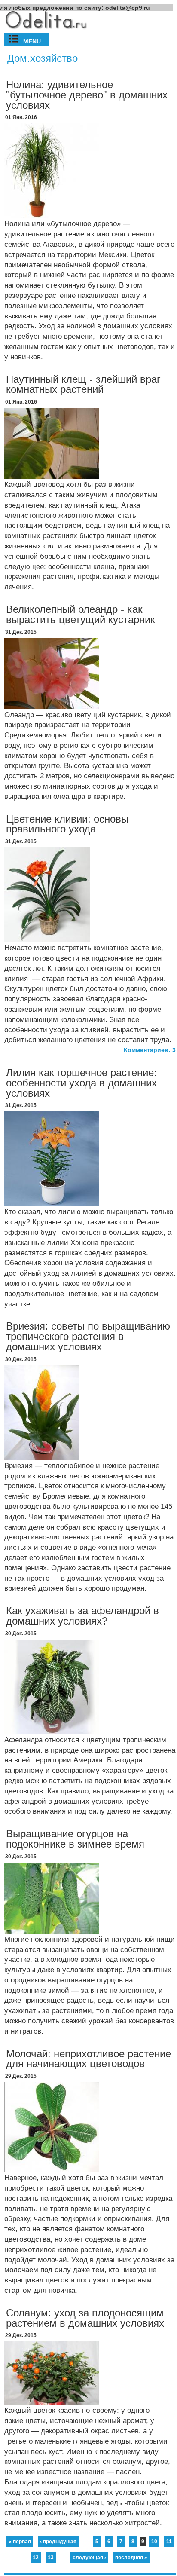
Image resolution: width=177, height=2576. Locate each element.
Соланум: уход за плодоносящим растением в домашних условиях (85, 2318)
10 (154, 2542)
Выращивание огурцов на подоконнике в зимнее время (75, 1839)
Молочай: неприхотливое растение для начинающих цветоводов (88, 2059)
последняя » (131, 2558)
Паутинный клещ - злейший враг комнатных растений (83, 384)
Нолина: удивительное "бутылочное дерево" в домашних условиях (87, 95)
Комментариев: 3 (150, 1050)
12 (36, 2558)
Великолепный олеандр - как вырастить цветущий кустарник (81, 614)
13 (51, 2558)
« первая (20, 2542)
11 (169, 2542)
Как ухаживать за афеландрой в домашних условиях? (82, 1616)
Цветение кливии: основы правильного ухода (67, 824)
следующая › (89, 2558)
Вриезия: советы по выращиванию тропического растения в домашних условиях (88, 1336)
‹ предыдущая (58, 2542)
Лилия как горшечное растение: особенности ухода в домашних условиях (81, 1083)
